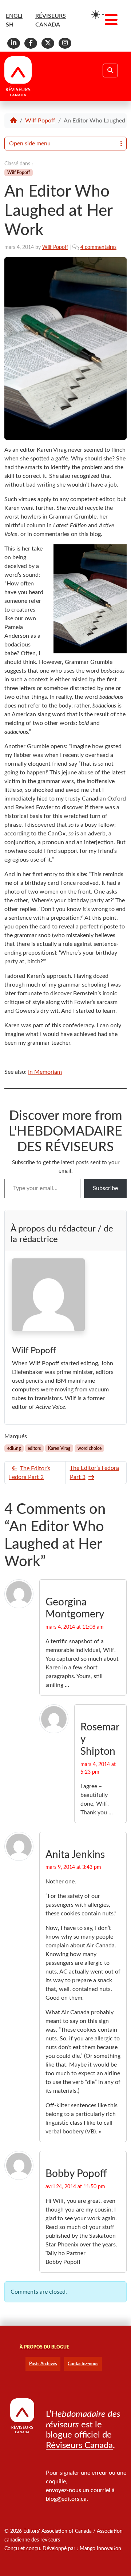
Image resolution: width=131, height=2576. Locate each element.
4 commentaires (98, 247)
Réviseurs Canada (79, 2446)
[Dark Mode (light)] (98, 15)
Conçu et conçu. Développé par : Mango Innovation (63, 2549)
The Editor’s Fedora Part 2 (30, 1473)
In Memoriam (45, 1072)
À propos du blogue (44, 2347)
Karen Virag (59, 1448)
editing (14, 1448)
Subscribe (105, 1188)
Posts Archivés (43, 2364)
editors (34, 1448)
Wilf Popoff (40, 121)
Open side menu (30, 144)
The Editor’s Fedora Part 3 (94, 1473)
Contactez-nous (83, 2364)
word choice (90, 1448)
